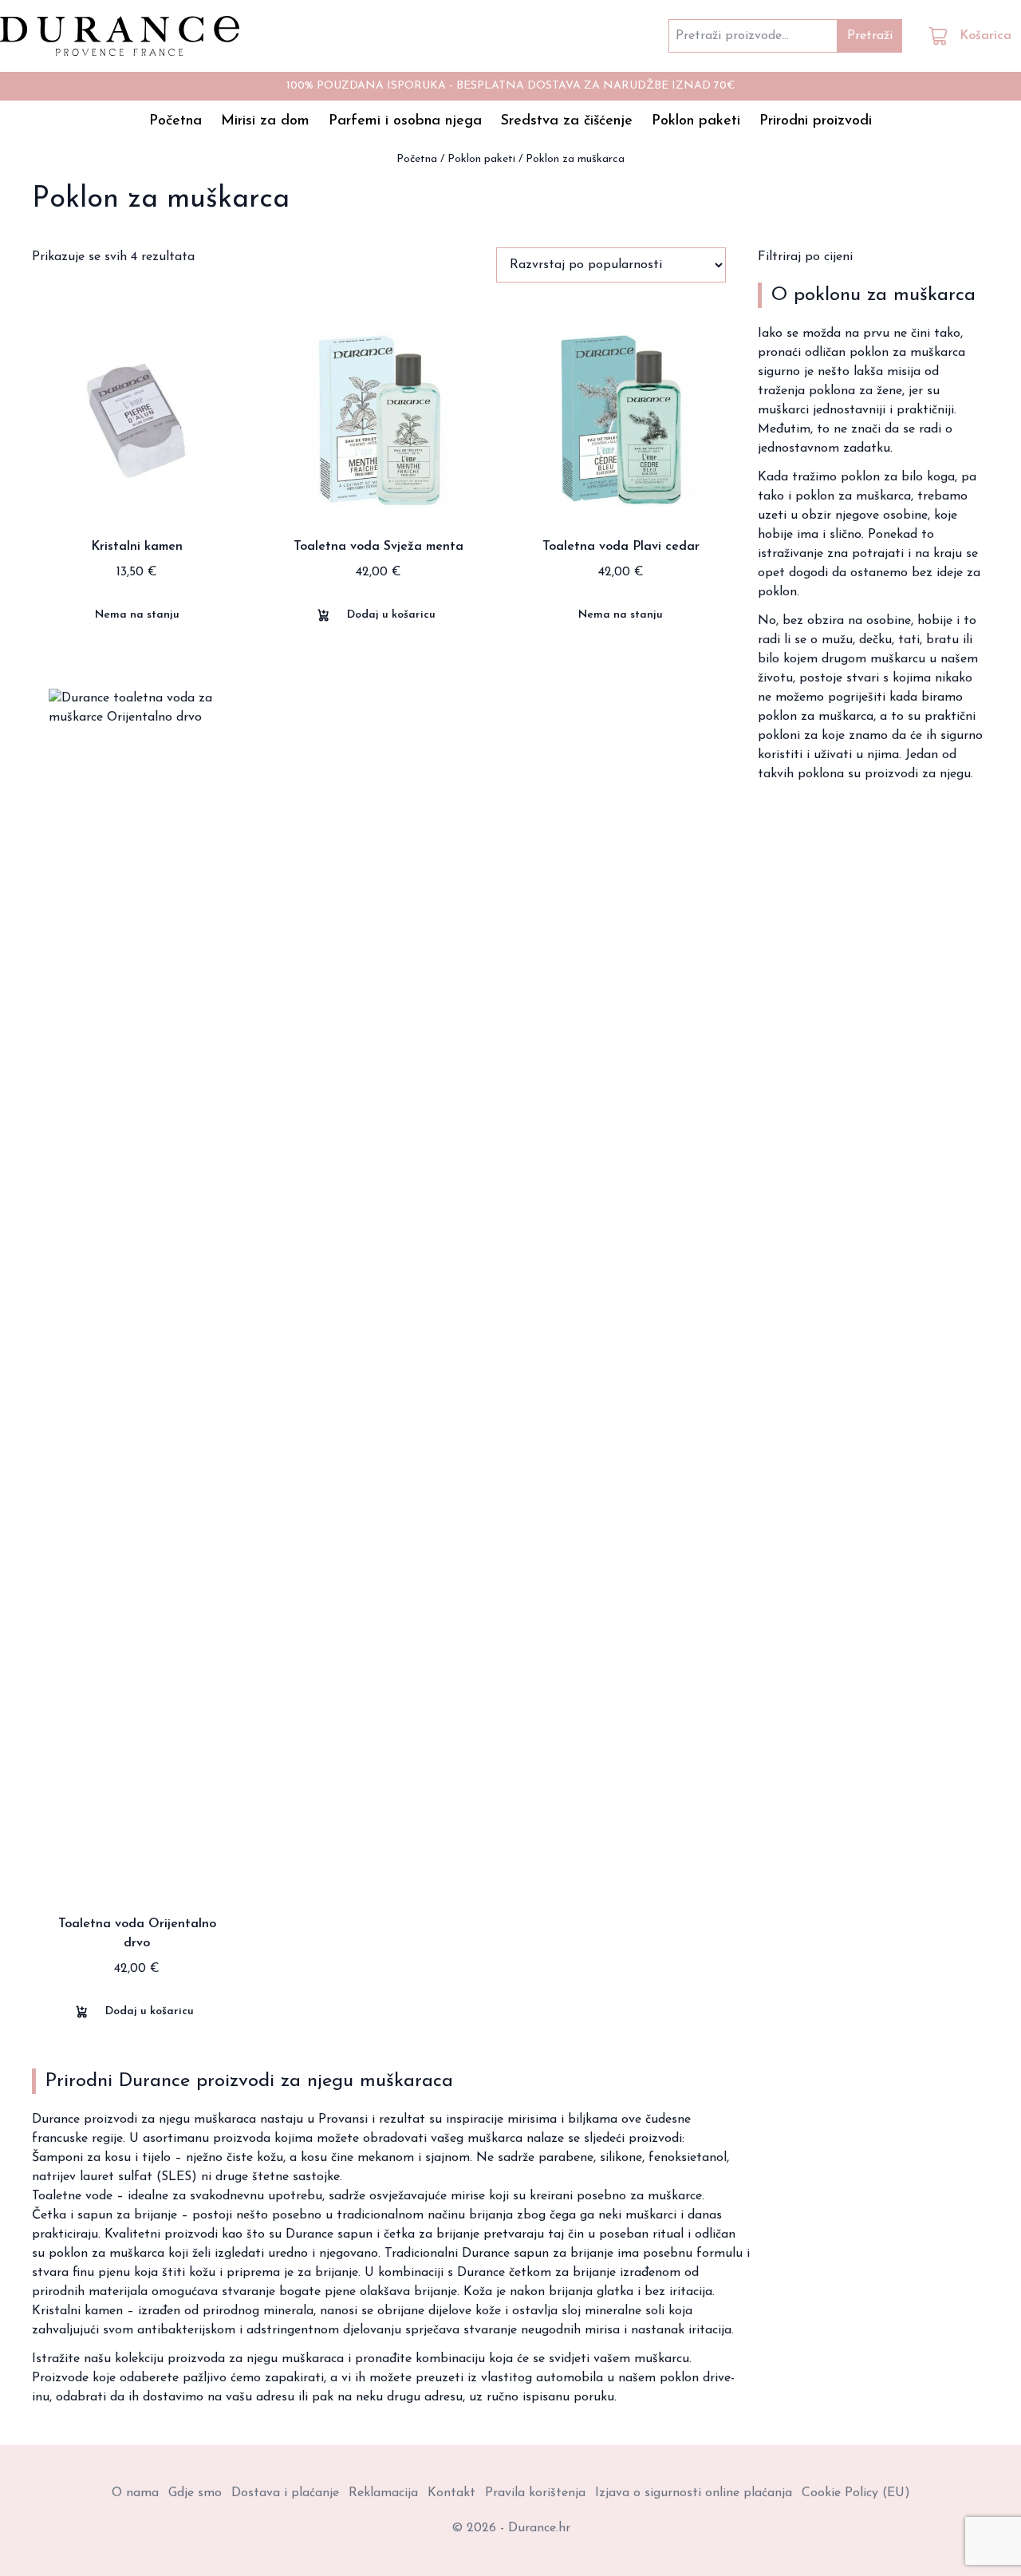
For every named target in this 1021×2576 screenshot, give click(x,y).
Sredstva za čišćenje (567, 121)
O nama (135, 2493)
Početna (175, 121)
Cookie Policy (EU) (856, 2493)
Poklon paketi (696, 121)
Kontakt (451, 2493)
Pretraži (870, 36)
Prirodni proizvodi (816, 121)
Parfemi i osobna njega (405, 121)
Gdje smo (195, 2493)
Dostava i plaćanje (285, 2493)
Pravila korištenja (535, 2493)
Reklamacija (383, 2493)
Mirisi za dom (265, 121)
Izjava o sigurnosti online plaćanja (694, 2493)
